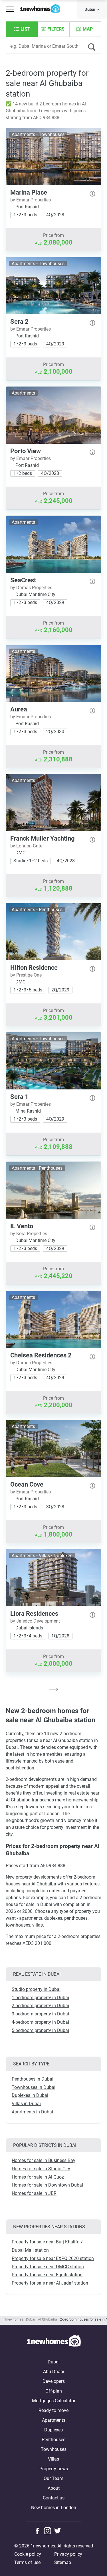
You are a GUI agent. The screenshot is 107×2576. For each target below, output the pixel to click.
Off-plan (54, 2391)
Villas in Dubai (26, 2104)
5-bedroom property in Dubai (40, 2030)
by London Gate (26, 846)
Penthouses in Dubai (33, 2079)
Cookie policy (28, 2554)
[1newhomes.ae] (54, 2342)
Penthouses (53, 2440)
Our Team (53, 2478)
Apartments (54, 2420)
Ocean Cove (27, 1484)
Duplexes (53, 2430)
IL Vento (22, 1226)
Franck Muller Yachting (43, 838)
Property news (54, 2469)
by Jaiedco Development (35, 1621)
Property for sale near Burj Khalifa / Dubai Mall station (47, 2246)
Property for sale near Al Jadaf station (50, 2283)
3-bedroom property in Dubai (40, 2014)
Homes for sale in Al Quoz (38, 2177)
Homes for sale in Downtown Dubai (47, 2185)
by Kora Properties (29, 1234)
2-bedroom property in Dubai (40, 2006)
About (54, 2488)
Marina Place (29, 192)
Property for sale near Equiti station (47, 2275)
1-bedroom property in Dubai (40, 1998)
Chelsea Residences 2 (41, 1355)
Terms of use (27, 2562)
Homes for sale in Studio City (41, 2169)
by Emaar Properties (31, 200)
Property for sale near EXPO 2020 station (53, 2258)
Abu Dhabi (54, 2372)
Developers (54, 2381)
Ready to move (53, 2410)
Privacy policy (68, 2554)
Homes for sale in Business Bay (44, 2160)
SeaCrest (23, 580)
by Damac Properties (31, 588)
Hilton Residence (34, 968)
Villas (53, 2459)
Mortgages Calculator (54, 2401)
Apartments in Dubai (32, 2112)
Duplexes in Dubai (30, 2095)
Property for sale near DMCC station (48, 2267)
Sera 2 (19, 322)
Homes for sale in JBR (34, 2193)
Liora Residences (34, 1614)
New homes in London (54, 2508)
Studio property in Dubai (36, 1989)
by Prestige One (26, 975)
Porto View (26, 451)
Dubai (90, 9)
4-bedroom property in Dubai (40, 2022)
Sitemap (63, 2562)
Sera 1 (19, 1097)
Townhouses (54, 2449)
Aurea (19, 709)
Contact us (54, 2498)
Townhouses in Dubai (34, 2087)
